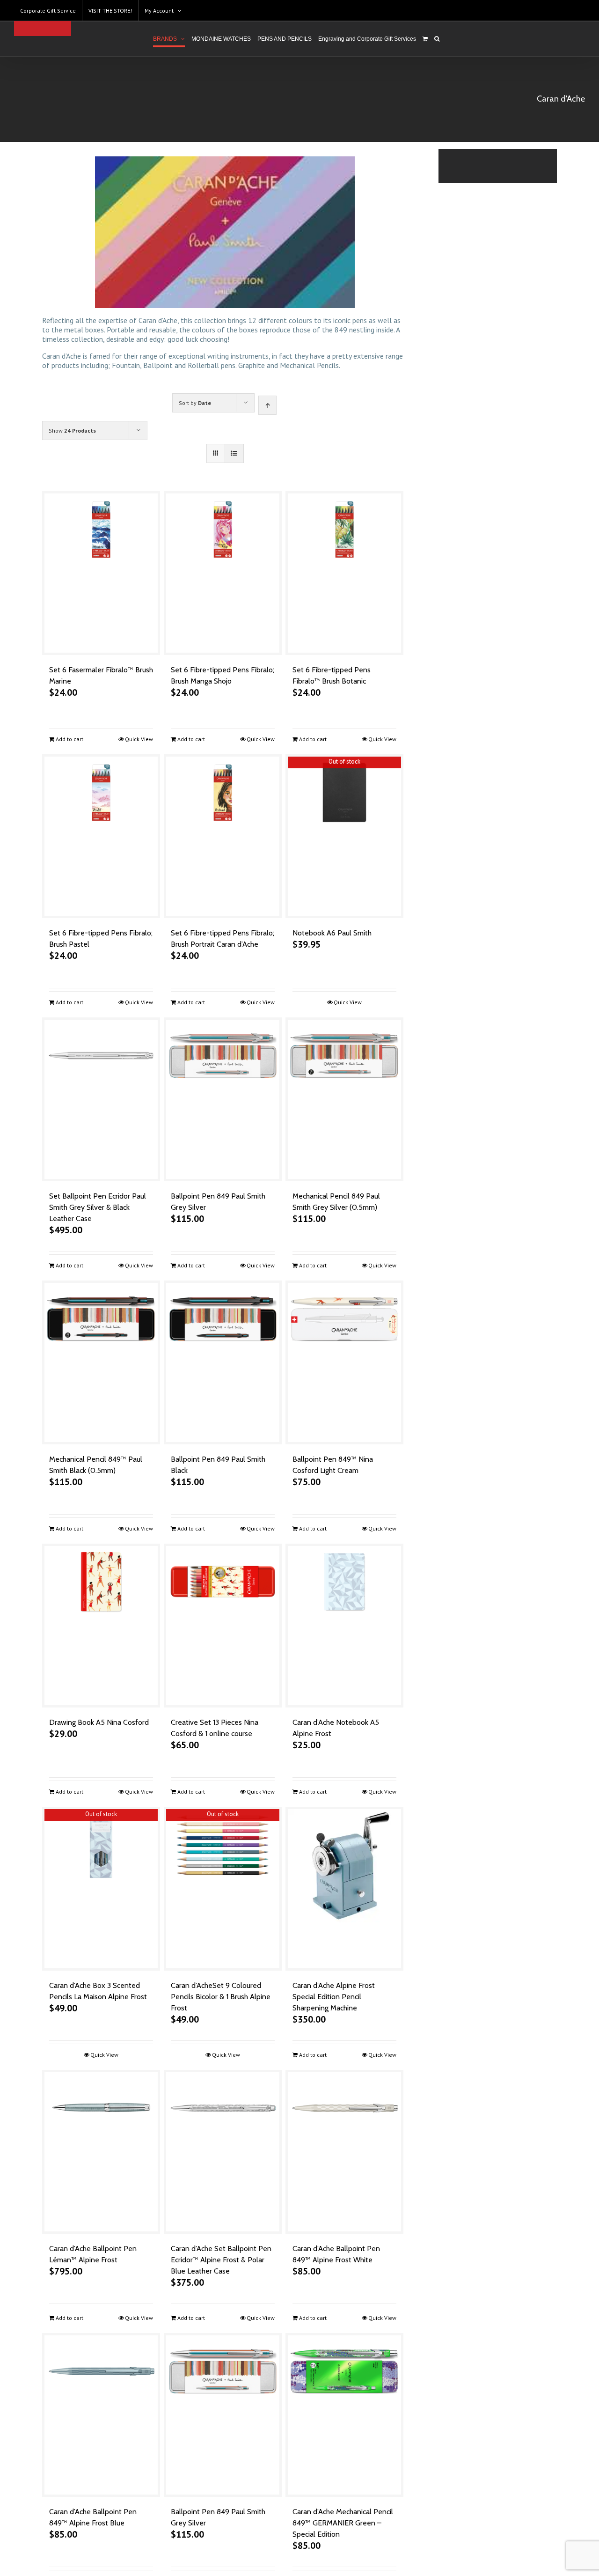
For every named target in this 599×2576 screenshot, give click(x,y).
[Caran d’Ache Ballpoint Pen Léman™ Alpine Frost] (101, 2152)
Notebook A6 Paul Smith (332, 933)
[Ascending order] (267, 405)
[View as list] (234, 453)
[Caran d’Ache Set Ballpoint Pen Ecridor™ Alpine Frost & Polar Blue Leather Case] (223, 2152)
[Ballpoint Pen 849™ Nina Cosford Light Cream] (344, 1362)
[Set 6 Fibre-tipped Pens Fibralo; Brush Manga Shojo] (223, 573)
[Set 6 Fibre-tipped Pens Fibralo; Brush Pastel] (101, 836)
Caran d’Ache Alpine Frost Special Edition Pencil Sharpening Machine (334, 1997)
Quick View (139, 739)
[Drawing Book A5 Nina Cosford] (101, 1626)
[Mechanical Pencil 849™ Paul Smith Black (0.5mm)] (101, 1362)
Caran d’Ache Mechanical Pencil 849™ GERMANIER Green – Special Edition (343, 2523)
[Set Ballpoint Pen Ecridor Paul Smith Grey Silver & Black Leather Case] (101, 1099)
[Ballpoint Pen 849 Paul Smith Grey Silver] (223, 1099)
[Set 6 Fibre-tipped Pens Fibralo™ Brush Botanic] (344, 573)
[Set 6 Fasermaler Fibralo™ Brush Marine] (101, 573)
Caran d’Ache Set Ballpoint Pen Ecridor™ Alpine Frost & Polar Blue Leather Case (221, 2260)
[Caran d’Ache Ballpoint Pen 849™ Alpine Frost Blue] (101, 2415)
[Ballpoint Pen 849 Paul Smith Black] (223, 1362)
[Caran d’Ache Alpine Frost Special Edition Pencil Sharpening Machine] (344, 1889)
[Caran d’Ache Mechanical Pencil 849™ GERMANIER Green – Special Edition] (344, 2415)
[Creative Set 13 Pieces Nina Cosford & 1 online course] (223, 1626)
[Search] (437, 39)
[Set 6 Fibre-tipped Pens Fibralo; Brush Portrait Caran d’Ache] (223, 836)
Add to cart (69, 739)
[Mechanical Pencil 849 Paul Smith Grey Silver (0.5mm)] (344, 1099)
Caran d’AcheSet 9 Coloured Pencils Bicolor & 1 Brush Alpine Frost (221, 1997)
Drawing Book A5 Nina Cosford (99, 1722)
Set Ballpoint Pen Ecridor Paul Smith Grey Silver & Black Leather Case (98, 1207)
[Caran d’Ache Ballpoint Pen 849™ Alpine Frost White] (344, 2152)
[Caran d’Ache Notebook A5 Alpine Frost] (344, 1626)
